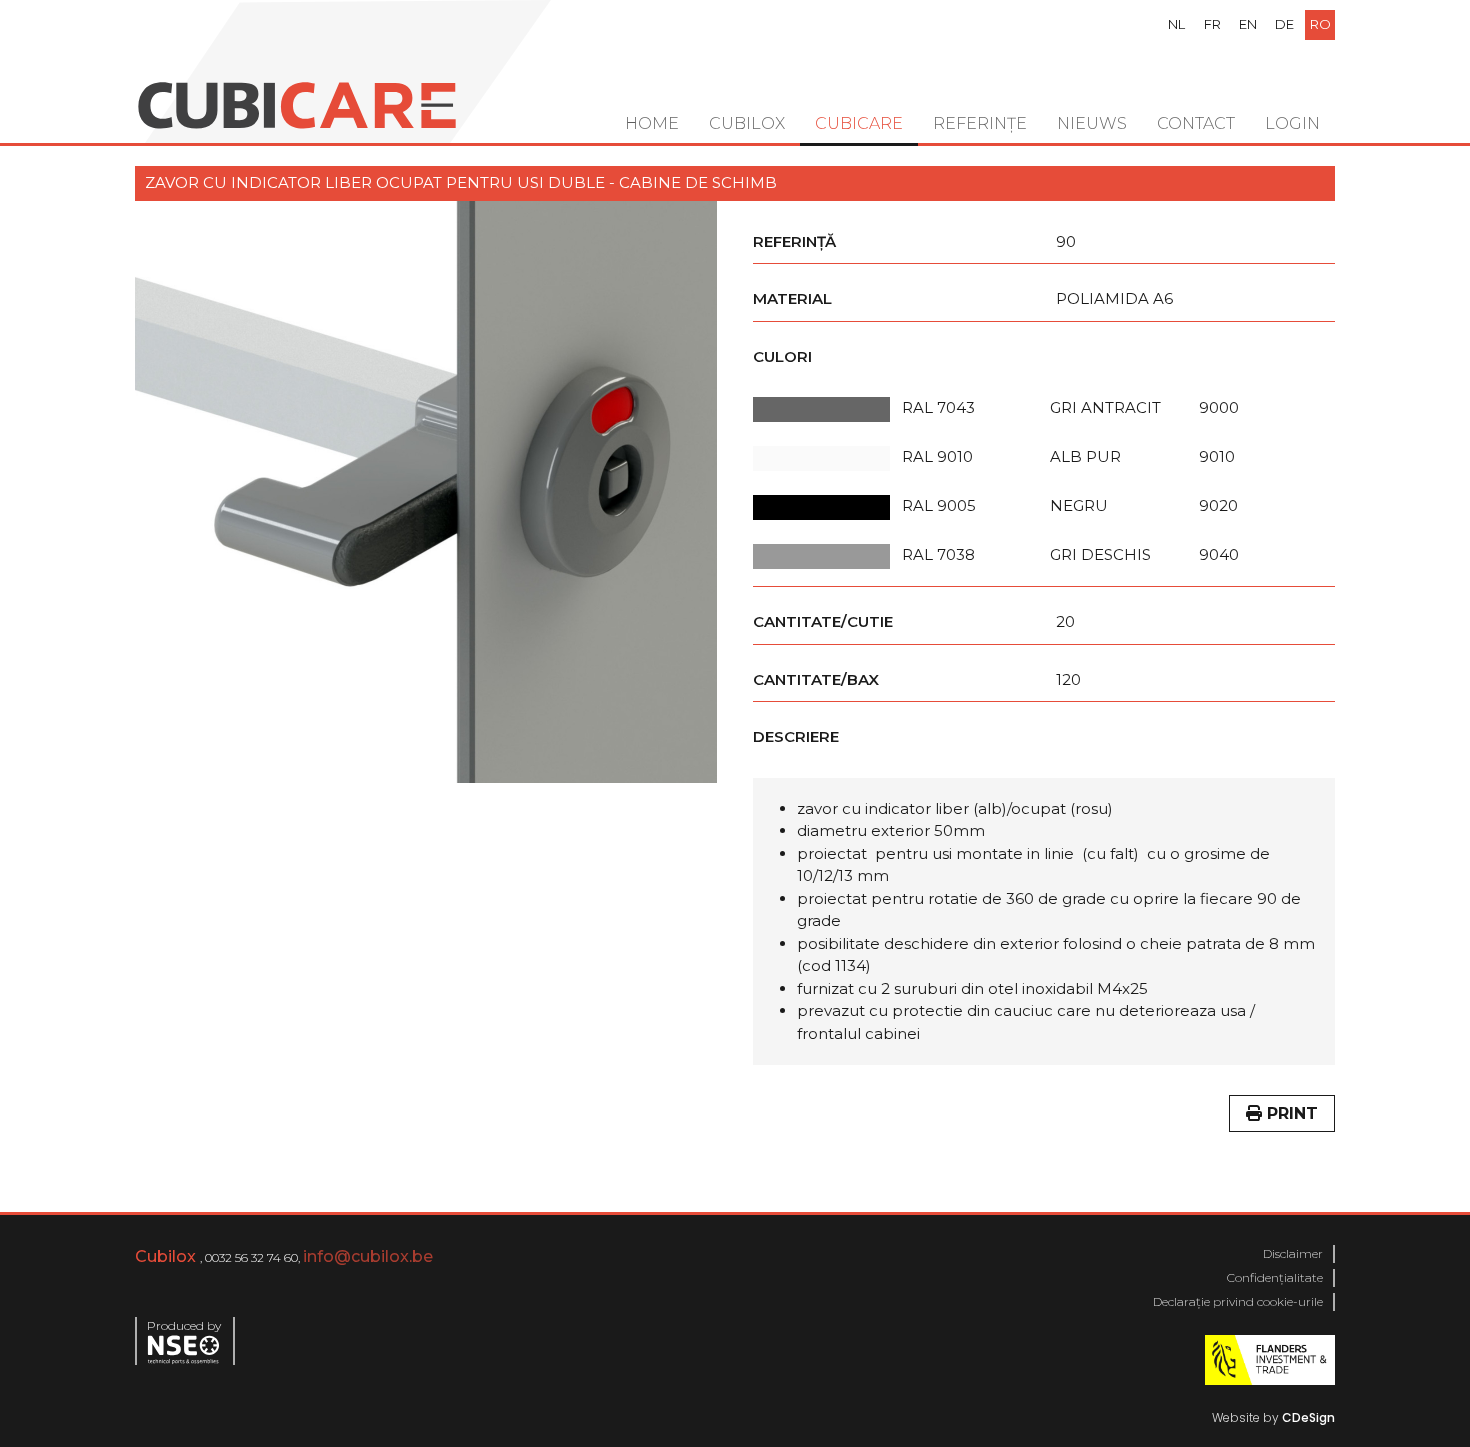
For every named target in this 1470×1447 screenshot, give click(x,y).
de (1284, 24)
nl (1176, 24)
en (1248, 24)
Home (652, 123)
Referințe (980, 123)
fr (1212, 24)
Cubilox (747, 123)
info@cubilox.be (368, 1256)
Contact (1196, 123)
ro (1320, 24)
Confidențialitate (1275, 1277)
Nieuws (1092, 123)
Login (1292, 123)
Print (1290, 1113)
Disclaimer (1293, 1253)
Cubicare (859, 123)
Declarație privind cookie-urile (1238, 1301)
